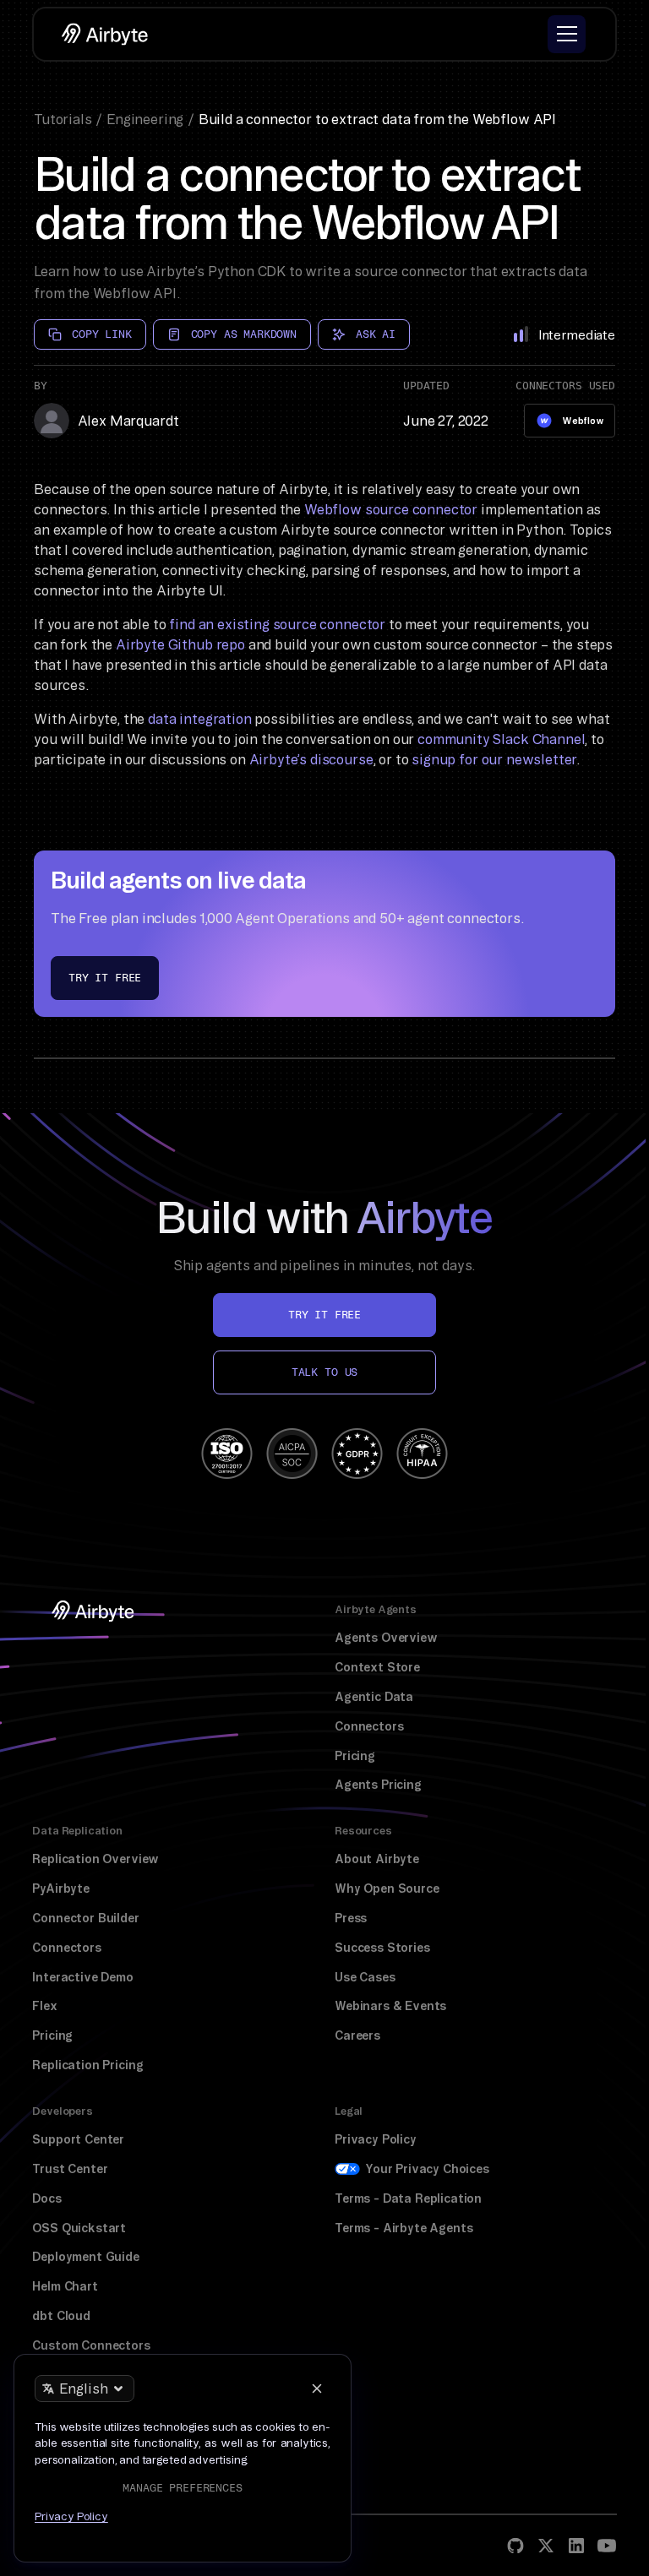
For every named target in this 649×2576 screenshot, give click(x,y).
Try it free (105, 978)
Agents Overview (386, 1638)
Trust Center (70, 2169)
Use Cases (365, 1977)
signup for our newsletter (494, 759)
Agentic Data (374, 1697)
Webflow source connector (391, 509)
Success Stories (382, 1948)
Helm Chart (65, 2286)
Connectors (369, 1726)
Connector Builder (85, 1918)
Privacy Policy (376, 2139)
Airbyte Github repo (180, 644)
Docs (46, 2198)
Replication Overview (95, 1859)
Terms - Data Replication (408, 2198)
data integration (199, 719)
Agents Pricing (378, 1785)
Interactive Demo (82, 1977)
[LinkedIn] (576, 2546)
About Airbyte (377, 1859)
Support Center (78, 2139)
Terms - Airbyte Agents (404, 2228)
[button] (567, 34)
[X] (546, 2546)
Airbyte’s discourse (311, 759)
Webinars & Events (390, 2006)
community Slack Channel (501, 739)
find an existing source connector (277, 624)
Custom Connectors (91, 2345)
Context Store (377, 1667)
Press (351, 1918)
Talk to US (324, 1372)
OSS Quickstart (79, 2228)
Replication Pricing (87, 2065)
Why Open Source (387, 1889)
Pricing (355, 1756)
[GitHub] (515, 2546)
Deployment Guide (85, 2257)
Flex (44, 2006)
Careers (357, 2035)
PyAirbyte (61, 1889)
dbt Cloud (61, 2316)
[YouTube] (607, 2546)
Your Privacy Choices (427, 2169)
